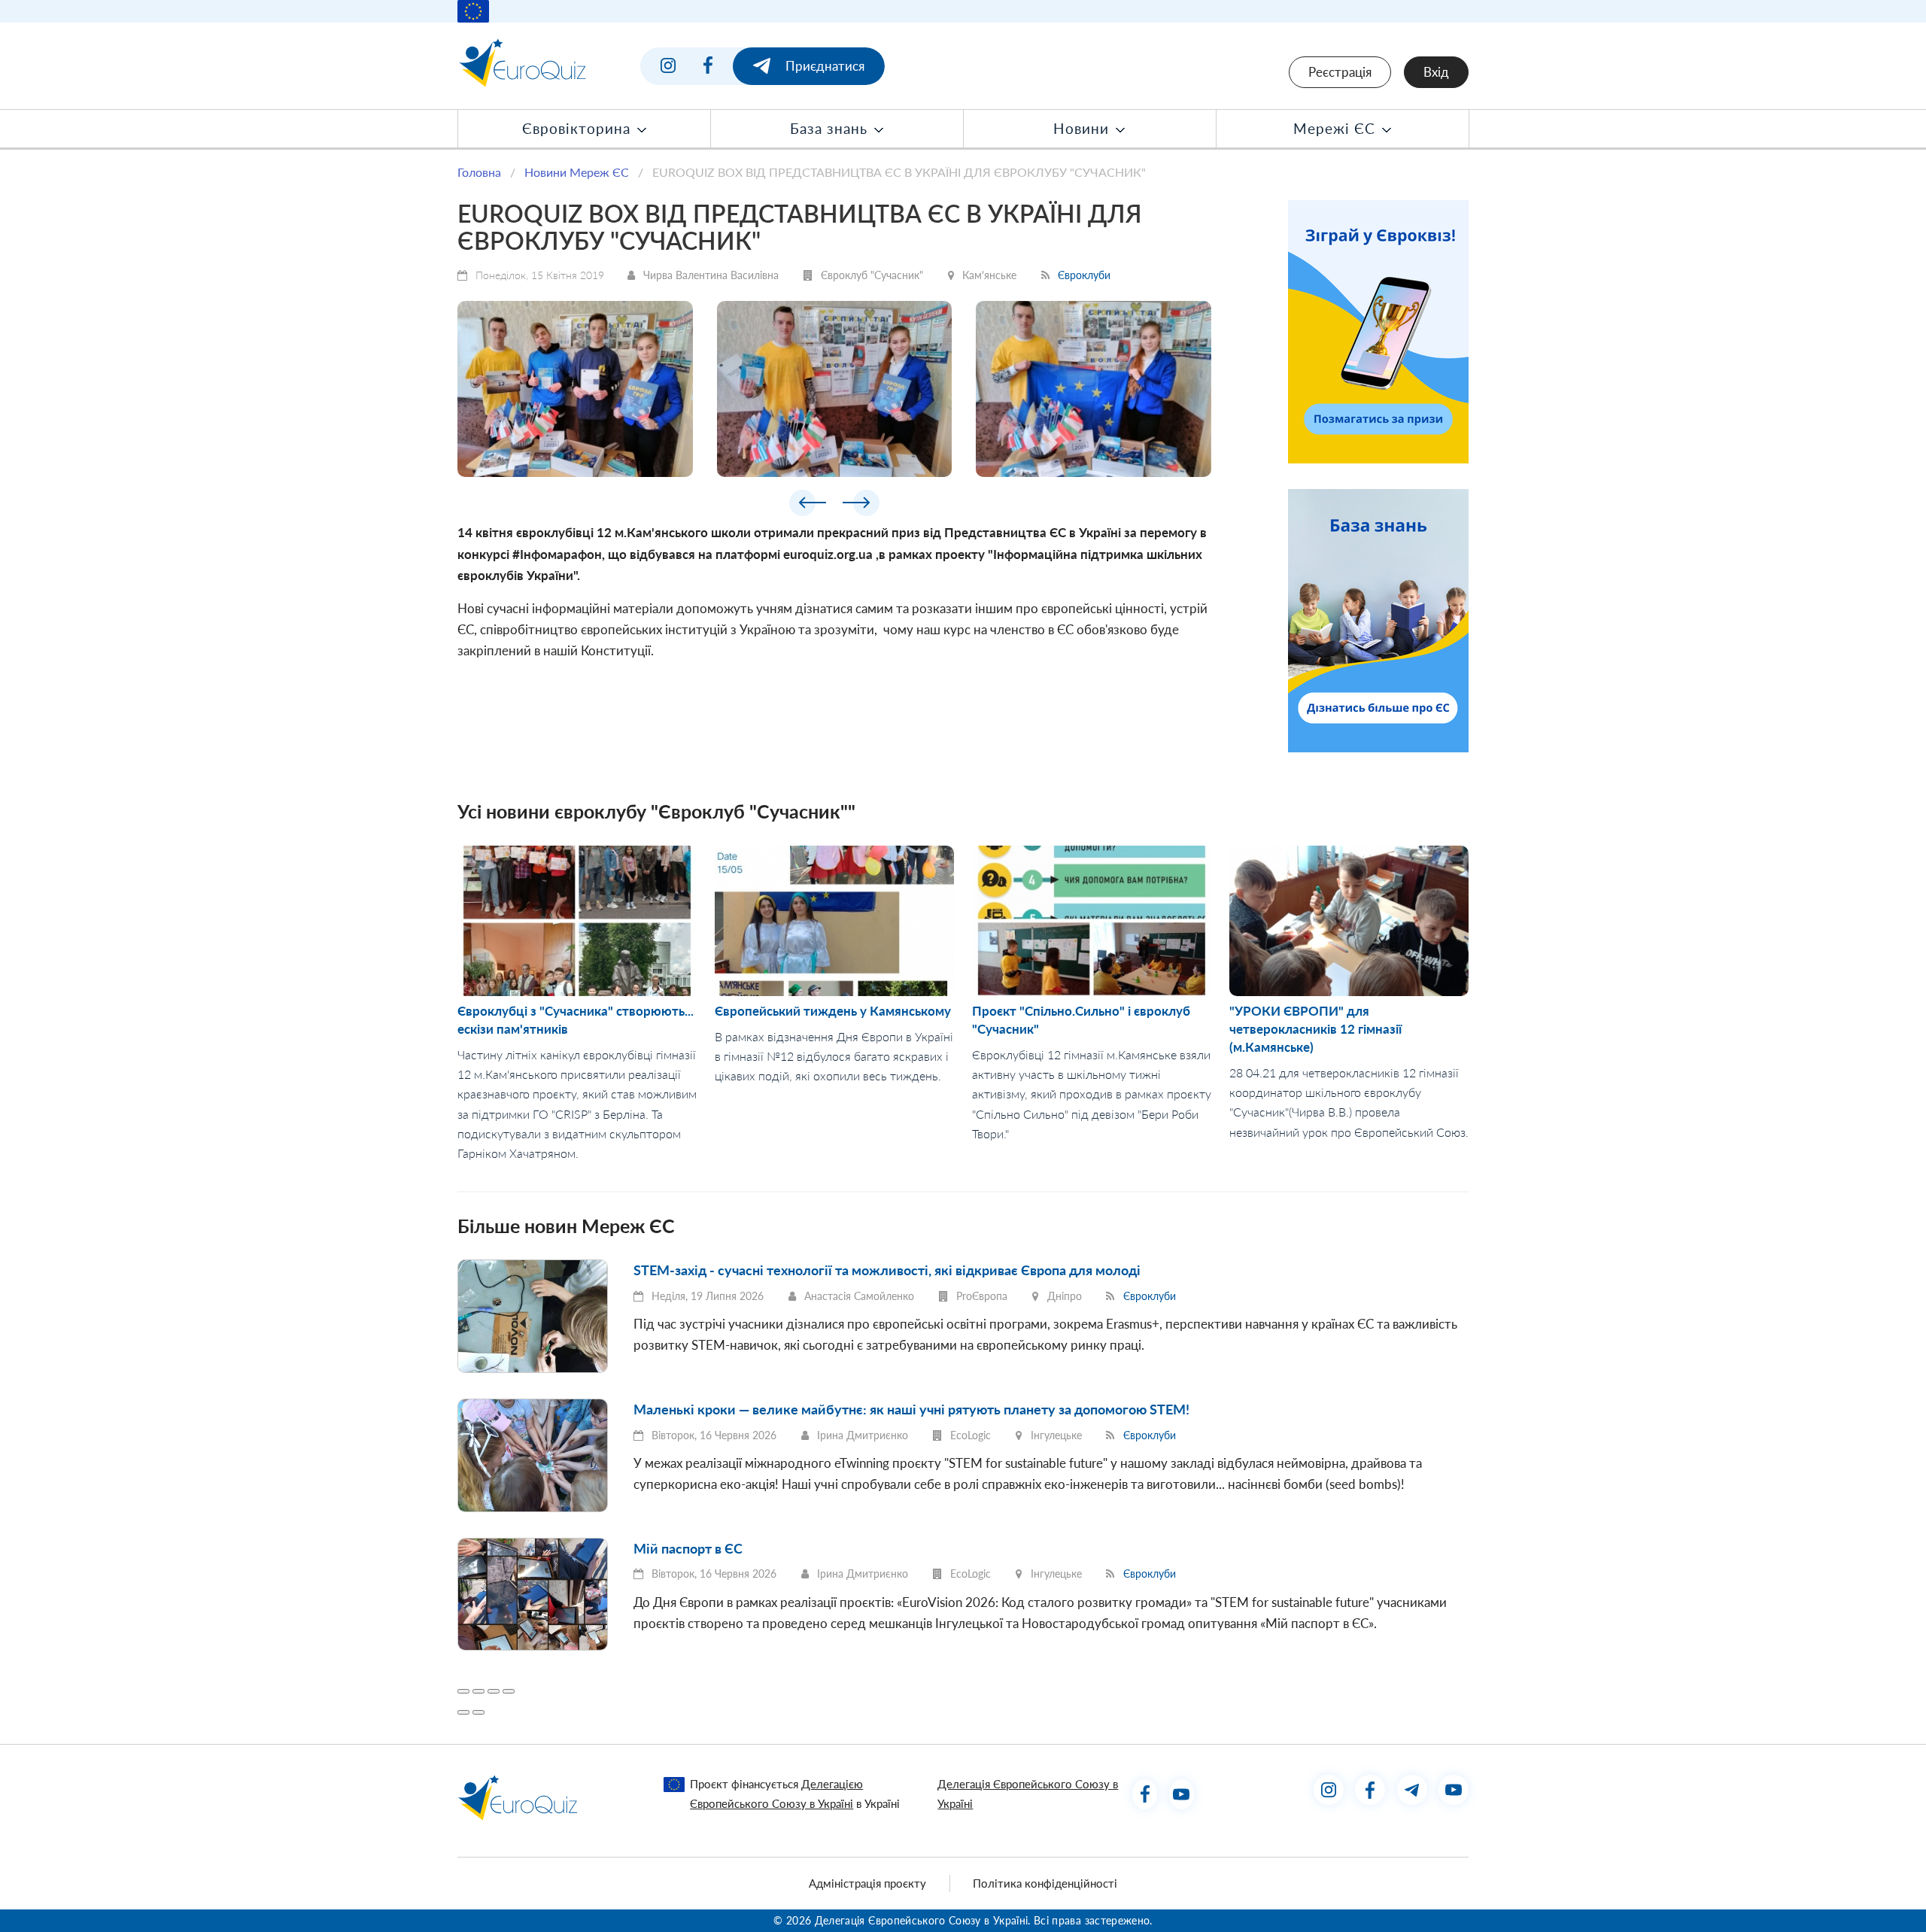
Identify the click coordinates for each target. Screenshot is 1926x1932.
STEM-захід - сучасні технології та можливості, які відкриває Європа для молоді (887, 1270)
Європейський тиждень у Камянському (833, 1011)
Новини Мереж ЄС (577, 172)
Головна (479, 172)
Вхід (1436, 72)
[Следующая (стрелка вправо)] (478, 1712)
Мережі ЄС (1337, 129)
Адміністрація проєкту (867, 1883)
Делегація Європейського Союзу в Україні (1028, 1793)
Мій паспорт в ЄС (688, 1548)
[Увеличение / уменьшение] (509, 1691)
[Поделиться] (478, 1691)
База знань (831, 129)
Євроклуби (1084, 275)
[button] (808, 506)
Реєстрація (1340, 72)
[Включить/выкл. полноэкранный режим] (494, 1691)
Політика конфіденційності (1045, 1883)
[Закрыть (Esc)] (463, 1691)
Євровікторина (579, 129)
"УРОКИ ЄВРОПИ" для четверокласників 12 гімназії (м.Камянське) (1315, 1029)
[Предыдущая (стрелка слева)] (463, 1712)
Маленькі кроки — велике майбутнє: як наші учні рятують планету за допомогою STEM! (911, 1409)
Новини (1083, 129)
